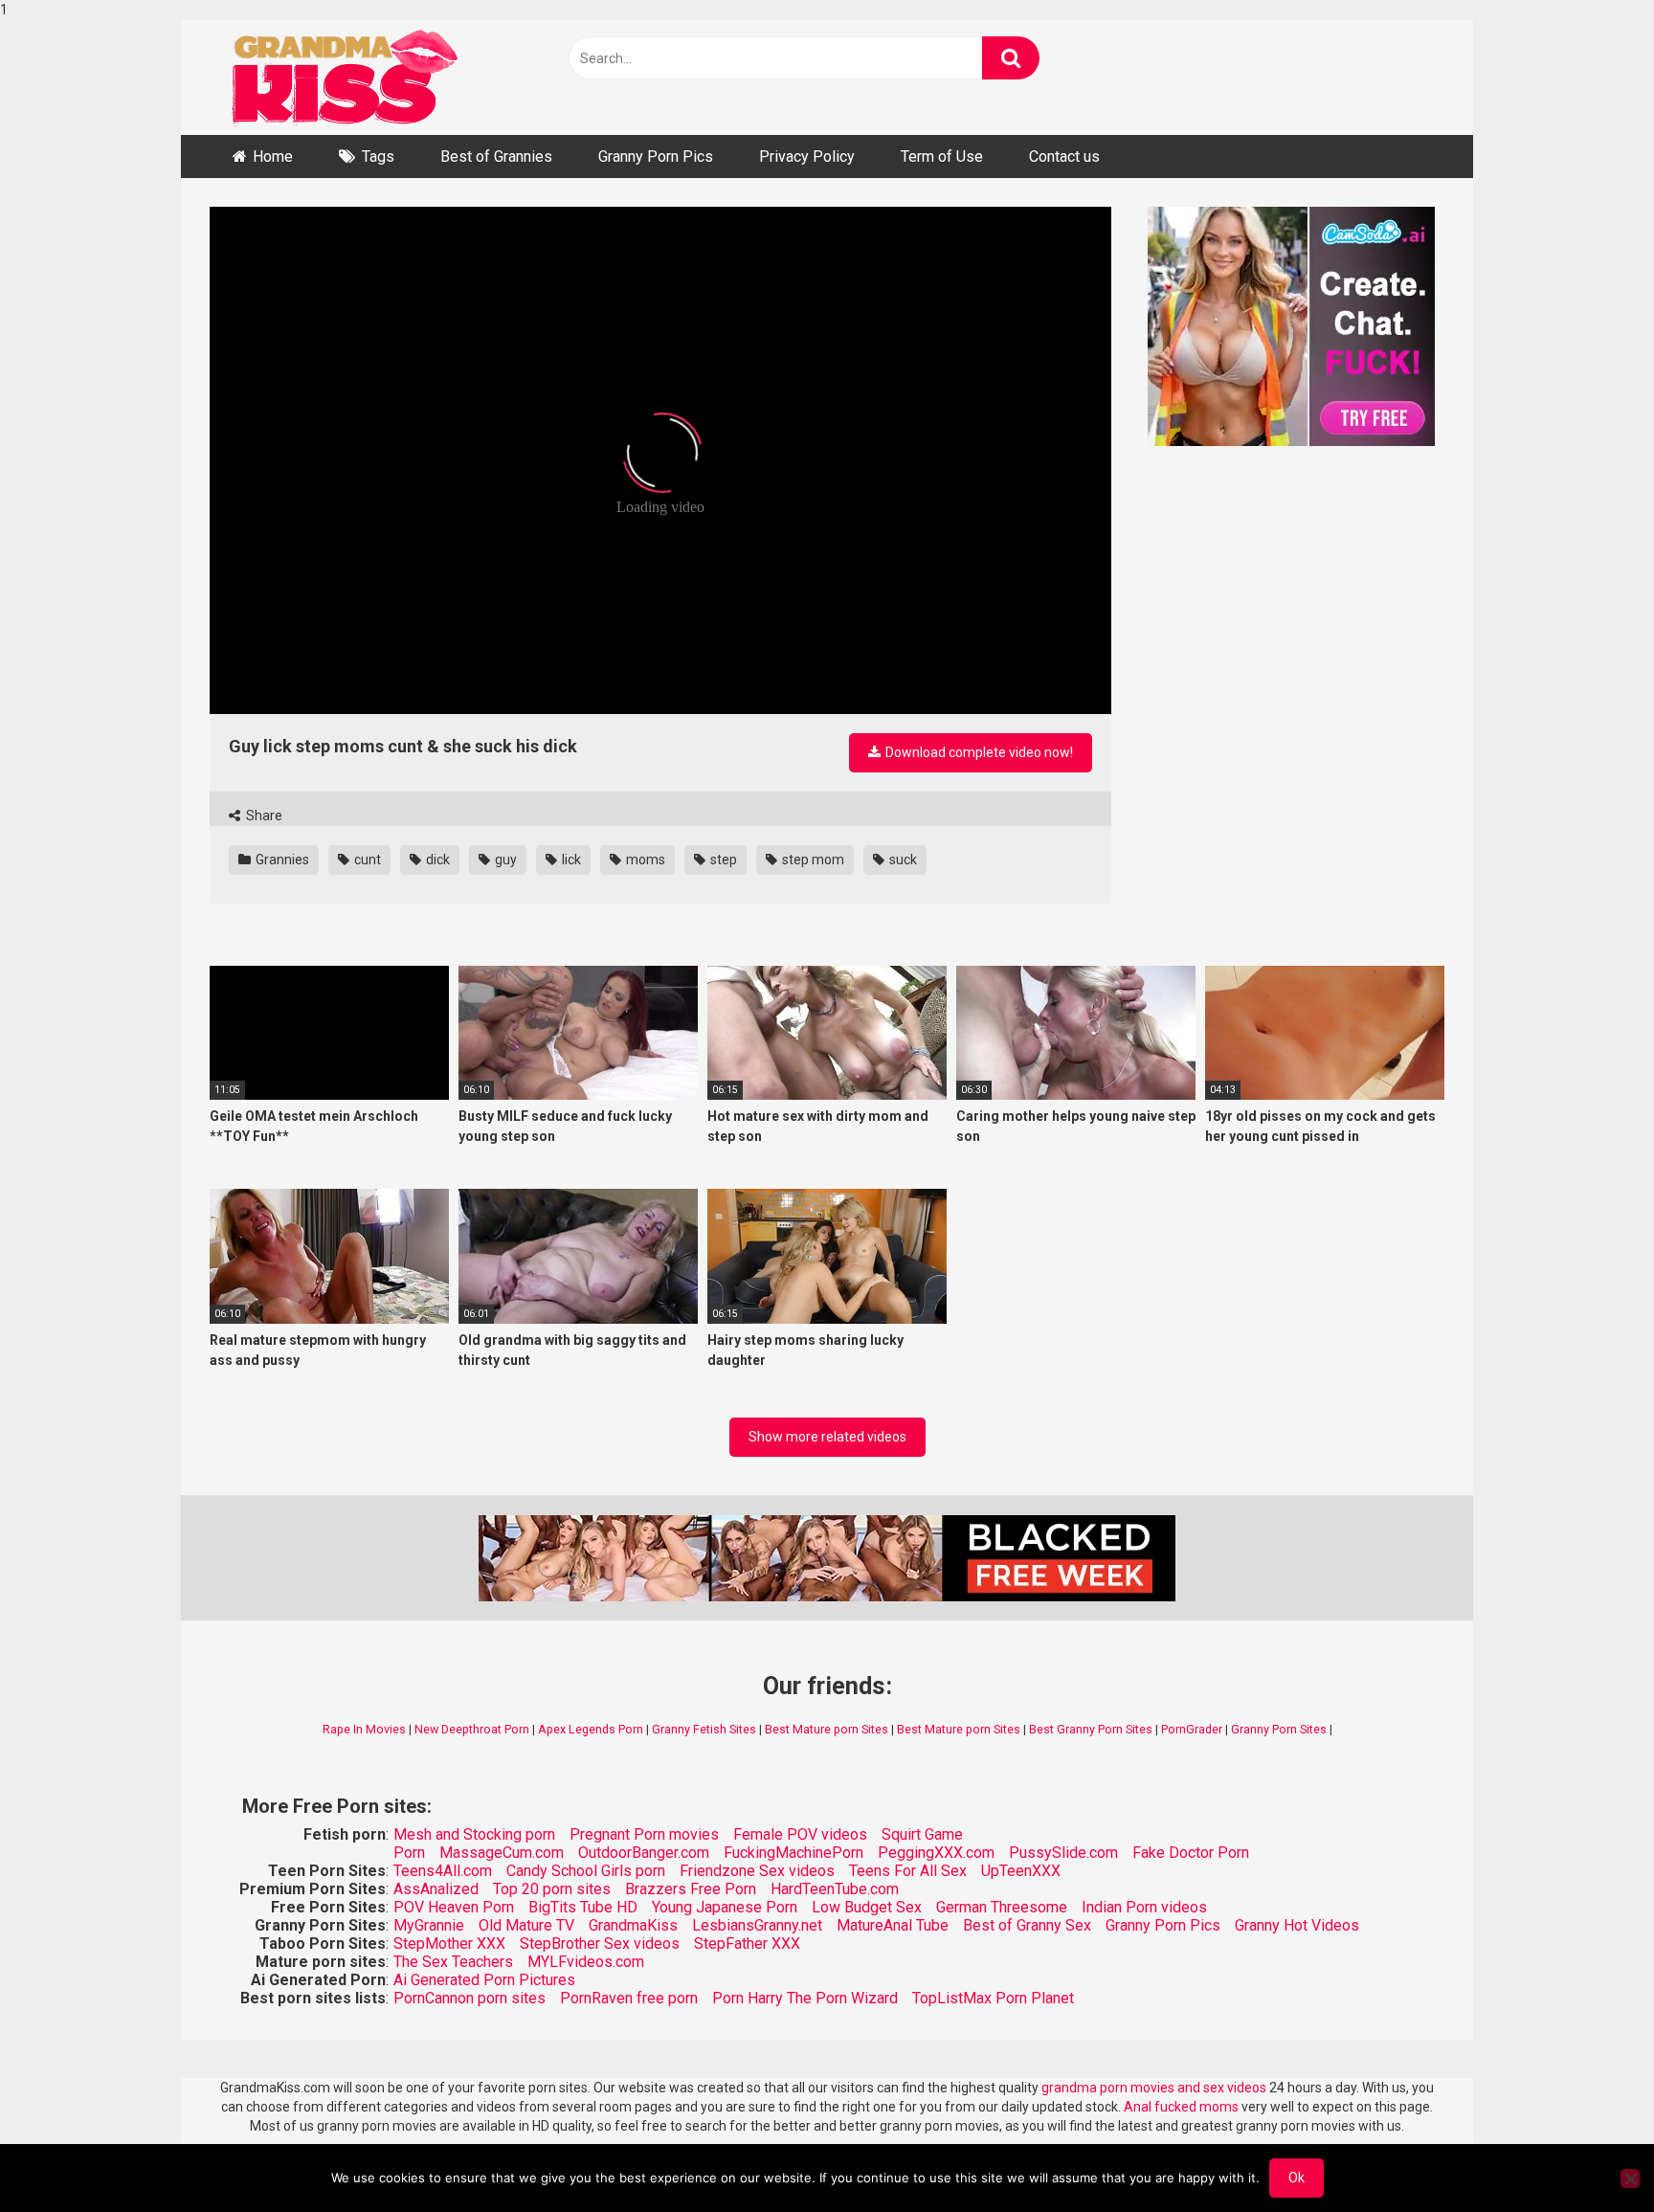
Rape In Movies (364, 1729)
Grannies (281, 860)
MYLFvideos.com (586, 1962)
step (722, 860)
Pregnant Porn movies (644, 1834)
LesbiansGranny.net (757, 1925)
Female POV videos (800, 1834)
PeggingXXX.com (936, 1853)
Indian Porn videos (1144, 1907)
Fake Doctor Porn (1191, 1853)
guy (504, 860)
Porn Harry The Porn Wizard (805, 1998)
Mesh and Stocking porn (474, 1834)
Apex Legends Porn (591, 1729)
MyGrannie (429, 1925)
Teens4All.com (443, 1871)
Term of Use (942, 156)
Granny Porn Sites (1279, 1729)
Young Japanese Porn (725, 1907)
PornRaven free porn (629, 1998)
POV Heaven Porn (454, 1907)
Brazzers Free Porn (691, 1889)
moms (644, 860)
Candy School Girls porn (586, 1871)
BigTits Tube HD (583, 1907)
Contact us (1064, 156)
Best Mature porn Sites (827, 1729)
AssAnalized (436, 1889)
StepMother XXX (449, 1944)
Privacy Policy (807, 156)
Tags (378, 156)
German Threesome (1002, 1907)
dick (436, 860)
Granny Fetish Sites (704, 1729)
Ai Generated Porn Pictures (484, 1980)
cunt (366, 860)
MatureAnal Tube (893, 1925)
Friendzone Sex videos (757, 1871)
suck (902, 860)
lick (570, 860)
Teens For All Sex (908, 1871)
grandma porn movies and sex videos (1154, 2088)
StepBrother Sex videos (600, 1944)
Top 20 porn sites (552, 1889)
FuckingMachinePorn (793, 1853)
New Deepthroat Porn (472, 1729)
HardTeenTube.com (835, 1889)
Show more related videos (827, 1437)
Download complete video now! (978, 752)
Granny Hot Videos (1297, 1925)
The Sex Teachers (453, 1962)
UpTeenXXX (1021, 1871)
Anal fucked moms (1183, 2107)
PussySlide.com (1063, 1853)
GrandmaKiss (633, 1925)
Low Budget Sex (867, 1907)
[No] (1630, 2178)
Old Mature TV (526, 1925)
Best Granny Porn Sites (1091, 1729)
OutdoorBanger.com (644, 1853)
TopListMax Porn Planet (993, 1998)
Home (273, 156)
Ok (1296, 2178)
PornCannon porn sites (469, 1998)
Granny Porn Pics (656, 156)
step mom (812, 860)
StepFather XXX (747, 1944)
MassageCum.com (502, 1853)
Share (263, 816)
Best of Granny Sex (1027, 1925)
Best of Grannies (496, 156)
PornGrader (1192, 1729)
